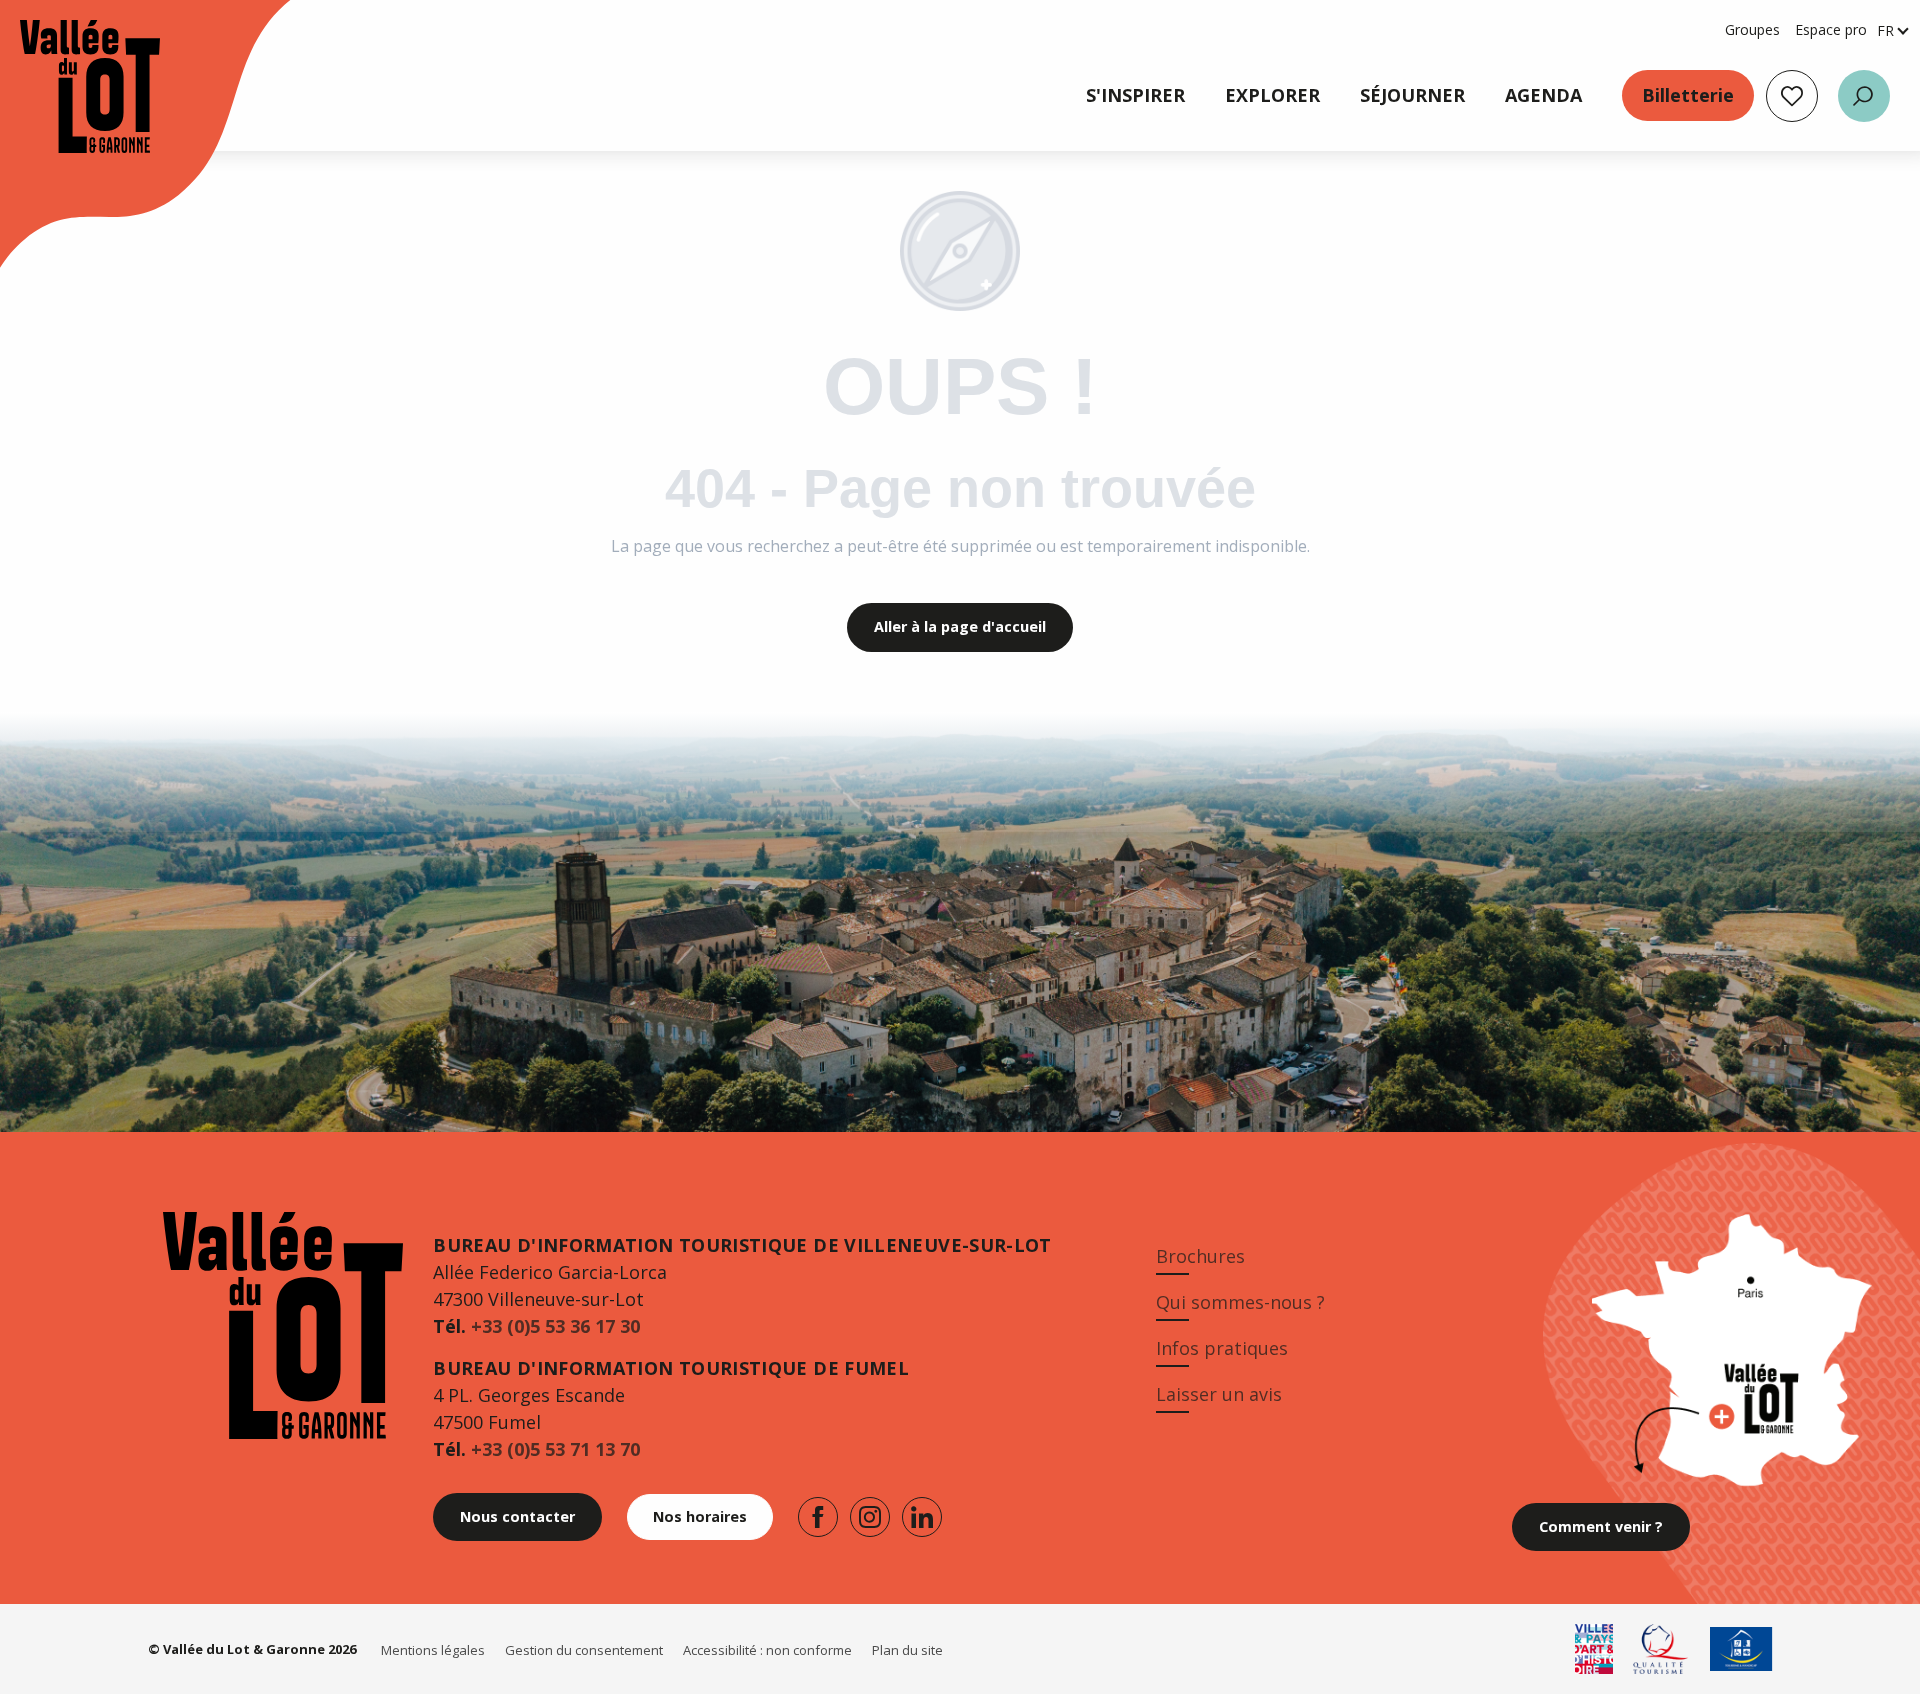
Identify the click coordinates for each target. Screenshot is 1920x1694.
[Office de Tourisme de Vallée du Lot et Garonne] (70, 86)
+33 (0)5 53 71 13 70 (555, 1449)
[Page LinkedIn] (922, 1517)
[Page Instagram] (870, 1517)
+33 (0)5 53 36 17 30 (555, 1326)
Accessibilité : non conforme (767, 1650)
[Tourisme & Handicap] (1741, 1649)
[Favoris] (1792, 96)
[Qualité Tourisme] (1661, 1649)
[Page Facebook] (818, 1517)
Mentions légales (433, 1650)
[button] (1864, 96)
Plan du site (907, 1650)
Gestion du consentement (584, 1650)
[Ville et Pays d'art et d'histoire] (1594, 1649)
